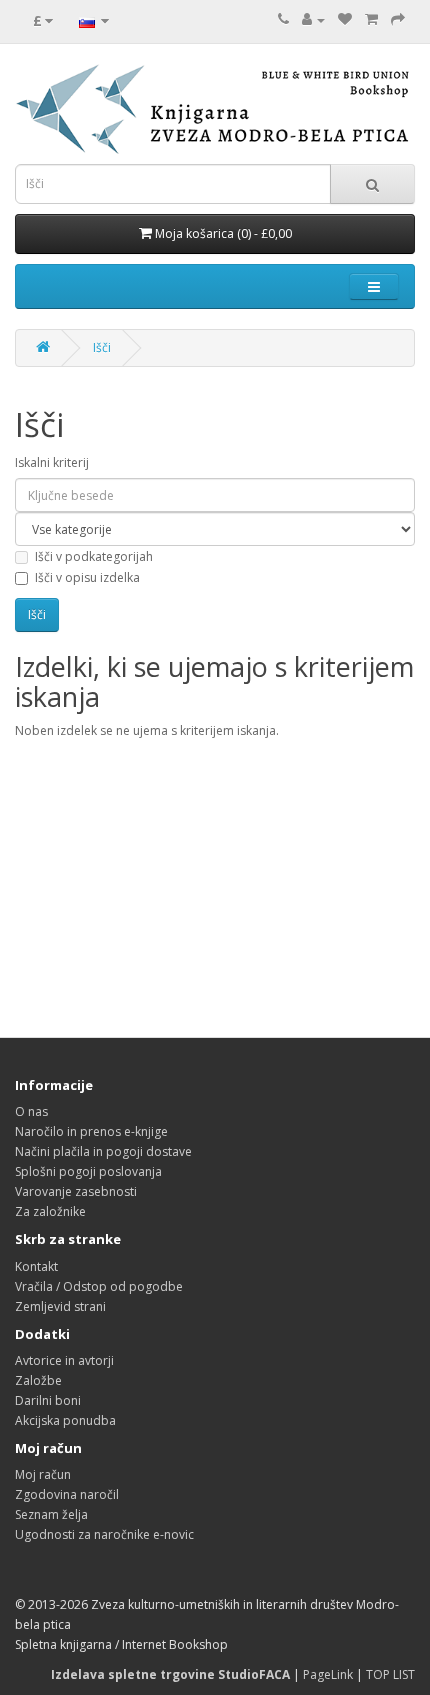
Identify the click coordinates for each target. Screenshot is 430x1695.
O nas (31, 1111)
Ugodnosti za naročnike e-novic (104, 1534)
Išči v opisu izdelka (87, 577)
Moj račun (43, 1474)
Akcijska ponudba (65, 1420)
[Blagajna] (398, 19)
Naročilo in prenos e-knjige (91, 1131)
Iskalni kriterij (52, 462)
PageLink (328, 1674)
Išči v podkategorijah (94, 556)
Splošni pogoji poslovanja (88, 1171)
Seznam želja (51, 1514)
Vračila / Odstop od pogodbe (99, 1286)
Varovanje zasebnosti (76, 1191)
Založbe (38, 1380)
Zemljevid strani (60, 1306)
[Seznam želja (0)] (345, 19)
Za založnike (50, 1211)
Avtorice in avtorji (64, 1360)
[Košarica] (371, 19)
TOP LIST (390, 1674)
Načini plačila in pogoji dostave (103, 1151)
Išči (102, 347)
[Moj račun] (313, 19)
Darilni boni (48, 1400)
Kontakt (36, 1266)
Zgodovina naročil (67, 1494)
